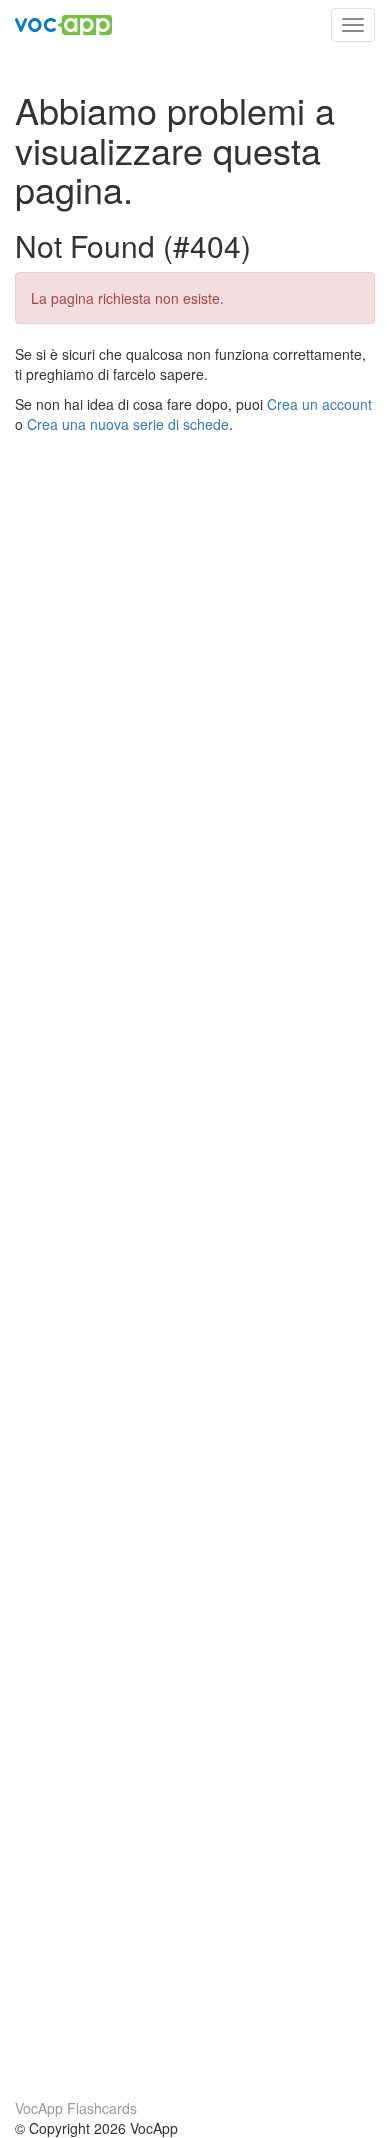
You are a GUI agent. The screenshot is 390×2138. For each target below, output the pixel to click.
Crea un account (319, 404)
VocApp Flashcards (76, 2108)
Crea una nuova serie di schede (128, 424)
